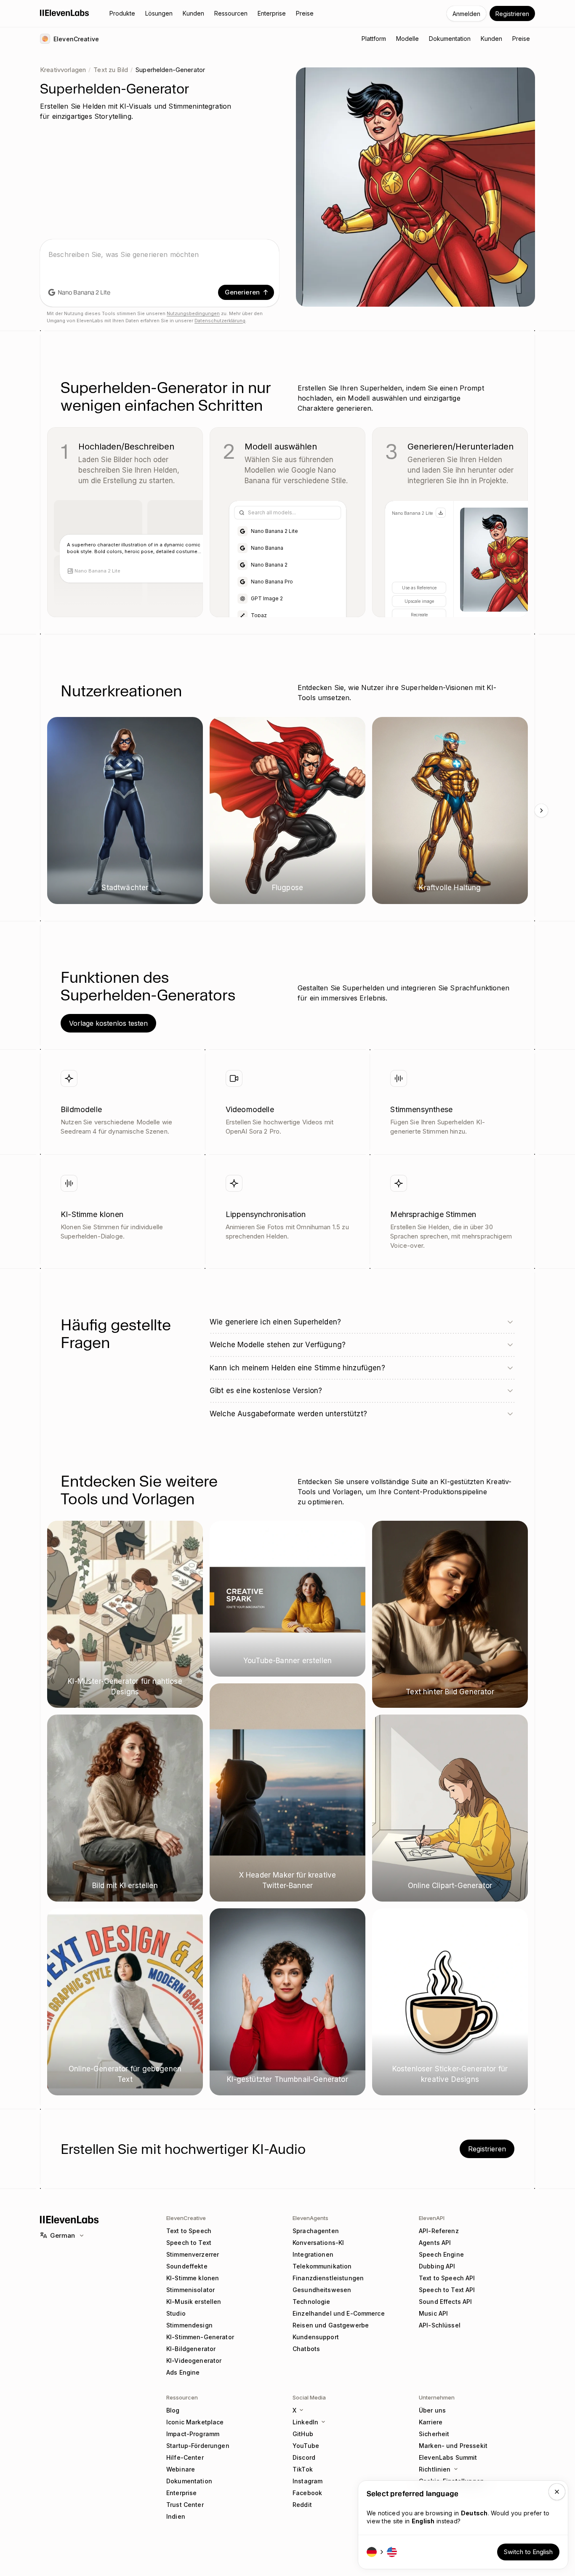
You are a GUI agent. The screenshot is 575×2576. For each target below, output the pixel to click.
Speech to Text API (447, 2290)
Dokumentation (189, 2481)
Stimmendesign (189, 2325)
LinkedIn (305, 2422)
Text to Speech (189, 2231)
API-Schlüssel (440, 2325)
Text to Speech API (447, 2278)
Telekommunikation (322, 2266)
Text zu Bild (111, 70)
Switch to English (528, 2552)
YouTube (306, 2446)
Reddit (302, 2505)
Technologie (311, 2302)
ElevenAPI (432, 2218)
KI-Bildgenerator (191, 2349)
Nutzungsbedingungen (193, 313)
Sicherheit (434, 2434)
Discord (304, 2457)
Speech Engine (441, 2254)
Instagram (307, 2481)
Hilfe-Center (185, 2457)
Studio (176, 2313)
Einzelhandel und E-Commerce (339, 2313)
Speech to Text (189, 2243)
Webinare (181, 2469)
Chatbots (306, 2349)
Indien (176, 2516)
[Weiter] (541, 811)
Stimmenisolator (190, 2290)
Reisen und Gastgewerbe (331, 2325)
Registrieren (512, 14)
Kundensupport (316, 2337)
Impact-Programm (193, 2434)
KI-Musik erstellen (194, 2302)
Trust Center (185, 2505)
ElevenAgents (310, 2218)
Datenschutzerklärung (220, 321)
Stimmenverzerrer (193, 2254)
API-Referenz (439, 2231)
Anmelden (466, 14)
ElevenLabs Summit (448, 2457)
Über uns (432, 2410)
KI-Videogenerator (194, 2361)
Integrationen (313, 2254)
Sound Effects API (445, 2302)
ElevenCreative (186, 2218)
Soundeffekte (187, 2266)
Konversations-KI (318, 2243)
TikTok (303, 2469)
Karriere (431, 2422)
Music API (433, 2313)
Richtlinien (435, 2469)
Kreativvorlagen (63, 70)
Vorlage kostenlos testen (108, 1023)
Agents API (435, 2243)
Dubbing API (437, 2266)
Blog (173, 2410)
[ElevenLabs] (65, 13)
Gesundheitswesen (322, 2290)
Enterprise (181, 2493)
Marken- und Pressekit (453, 2446)
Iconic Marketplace (195, 2422)
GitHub (303, 2434)
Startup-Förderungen (198, 2446)
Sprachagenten (316, 2231)
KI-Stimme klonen (193, 2278)
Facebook (307, 2493)
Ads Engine (183, 2372)
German (63, 2235)
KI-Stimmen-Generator (200, 2337)
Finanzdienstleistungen (328, 2278)
